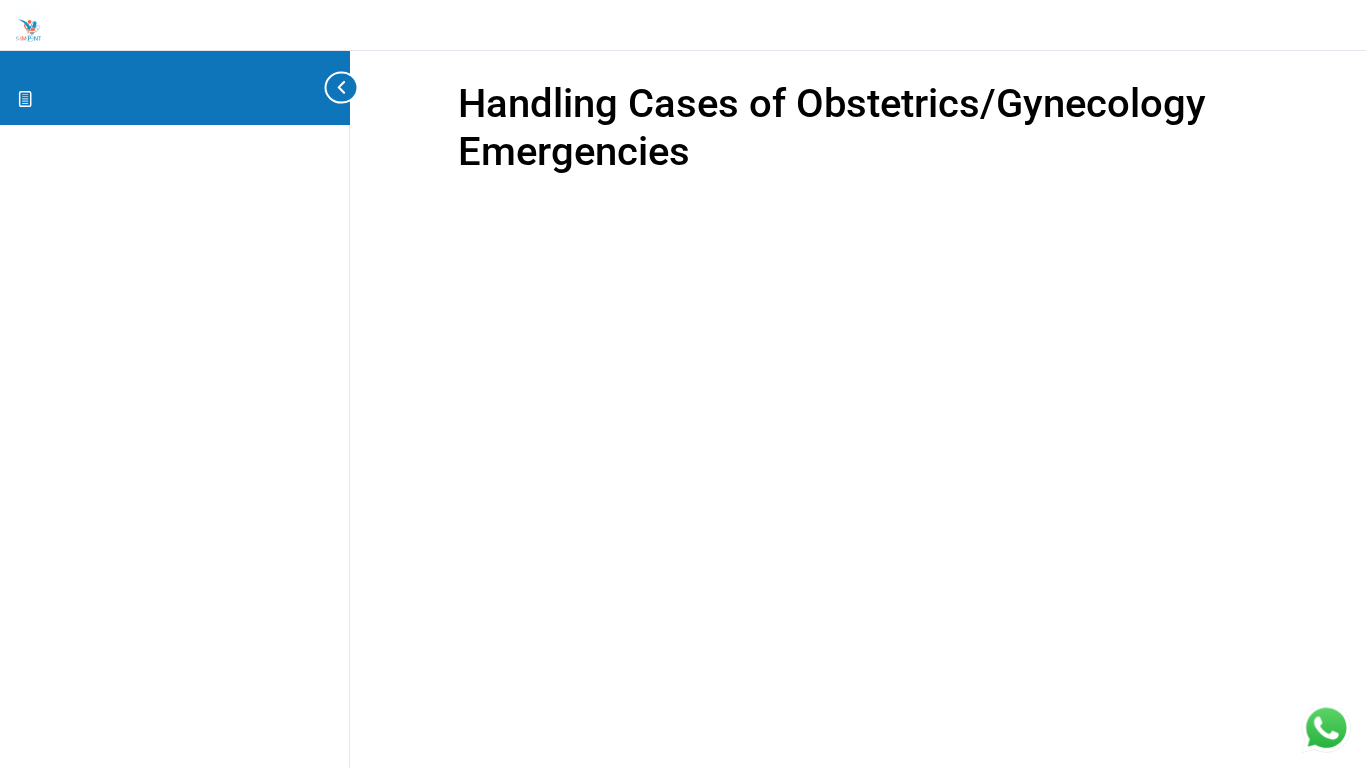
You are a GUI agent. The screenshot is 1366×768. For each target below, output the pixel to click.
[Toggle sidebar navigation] (340, 87)
